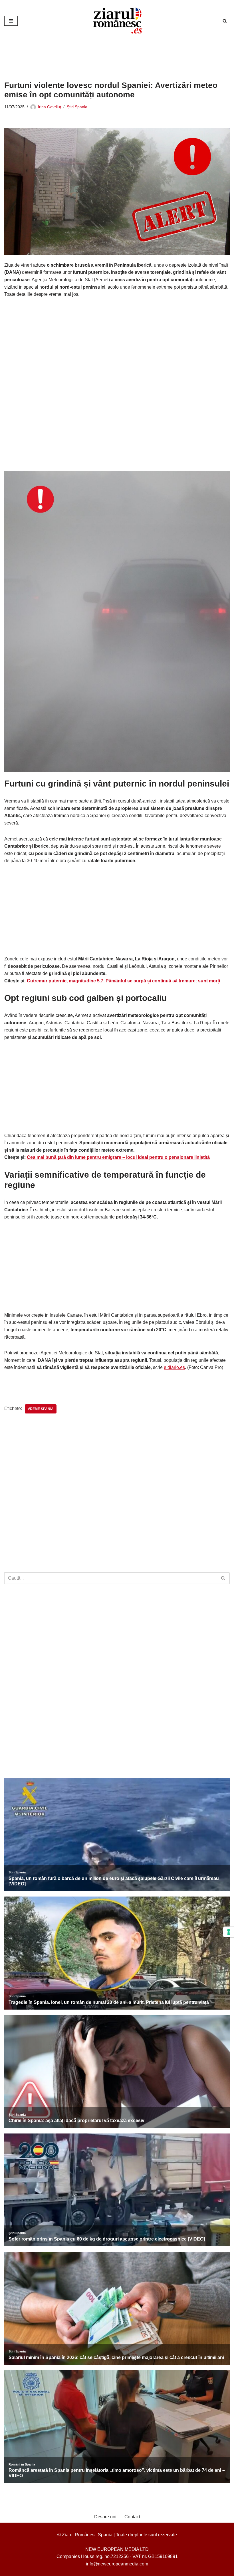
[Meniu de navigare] (11, 21)
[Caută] (225, 21)
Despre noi (105, 2517)
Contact (132, 2517)
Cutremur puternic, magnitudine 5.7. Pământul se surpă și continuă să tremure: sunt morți (123, 981)
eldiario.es (174, 1367)
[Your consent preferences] (229, 1932)
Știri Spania (77, 107)
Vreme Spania (41, 1409)
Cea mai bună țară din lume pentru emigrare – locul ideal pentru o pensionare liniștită (118, 1157)
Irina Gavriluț (50, 107)
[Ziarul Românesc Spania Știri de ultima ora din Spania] (117, 21)
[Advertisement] (108, 57)
